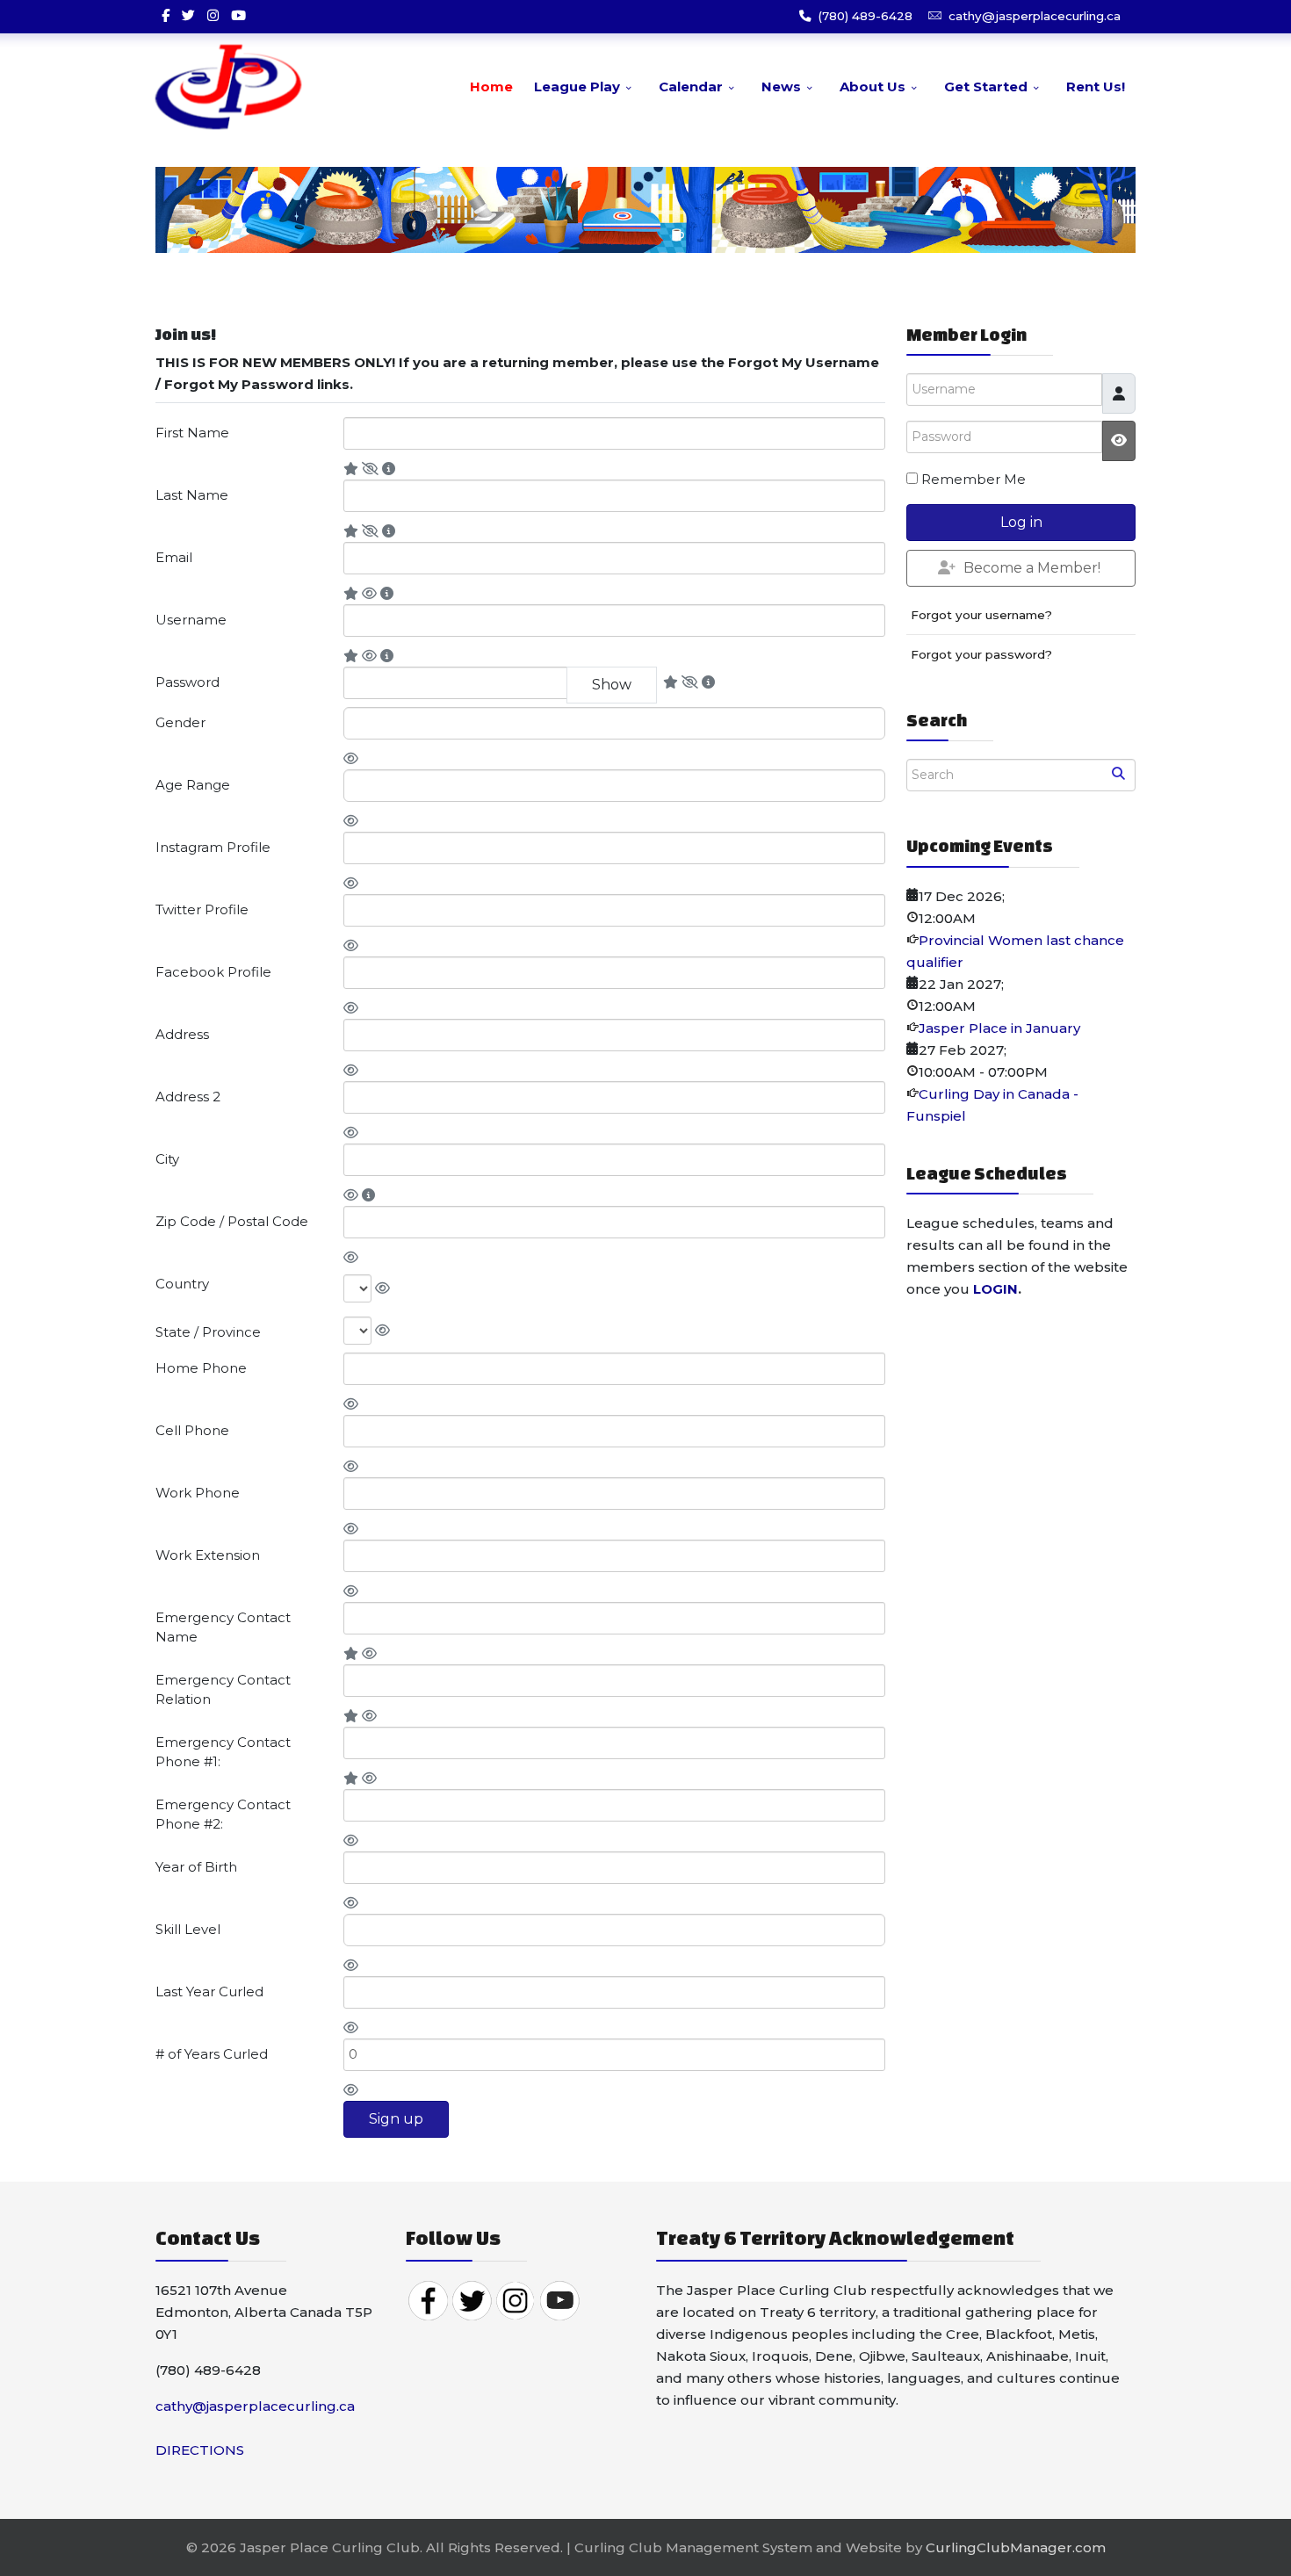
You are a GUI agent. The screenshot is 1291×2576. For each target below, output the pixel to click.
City (167, 1159)
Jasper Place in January (999, 1028)
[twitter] (188, 15)
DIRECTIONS (200, 2450)
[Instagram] (213, 15)
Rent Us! (1096, 87)
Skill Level (188, 1929)
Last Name (192, 495)
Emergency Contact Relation (223, 1690)
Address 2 (188, 1097)
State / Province (208, 1332)
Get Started (986, 87)
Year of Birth (196, 1867)
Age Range (193, 785)
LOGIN (995, 1289)
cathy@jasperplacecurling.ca (1035, 16)
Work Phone (198, 1493)
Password (188, 682)
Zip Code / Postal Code (232, 1221)
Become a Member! (1032, 568)
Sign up (396, 2119)
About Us (873, 87)
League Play (577, 87)
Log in (1021, 522)
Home (491, 87)
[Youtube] (238, 15)
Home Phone (201, 1368)
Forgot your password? (981, 654)
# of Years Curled (212, 2054)
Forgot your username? (981, 615)
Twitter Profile (202, 909)
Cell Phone (192, 1430)
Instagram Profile (213, 847)
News (781, 87)
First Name (192, 433)
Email (174, 557)
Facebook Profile (213, 972)
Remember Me (974, 479)
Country (182, 1284)
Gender (180, 722)
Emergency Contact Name (223, 1627)
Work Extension (208, 1555)
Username (191, 620)
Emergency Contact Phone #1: (223, 1752)
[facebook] (166, 15)
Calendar (691, 87)
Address (182, 1034)
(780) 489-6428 (865, 16)
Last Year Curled (209, 1992)
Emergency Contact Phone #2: (223, 1815)
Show (612, 685)
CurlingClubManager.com (1016, 2547)
